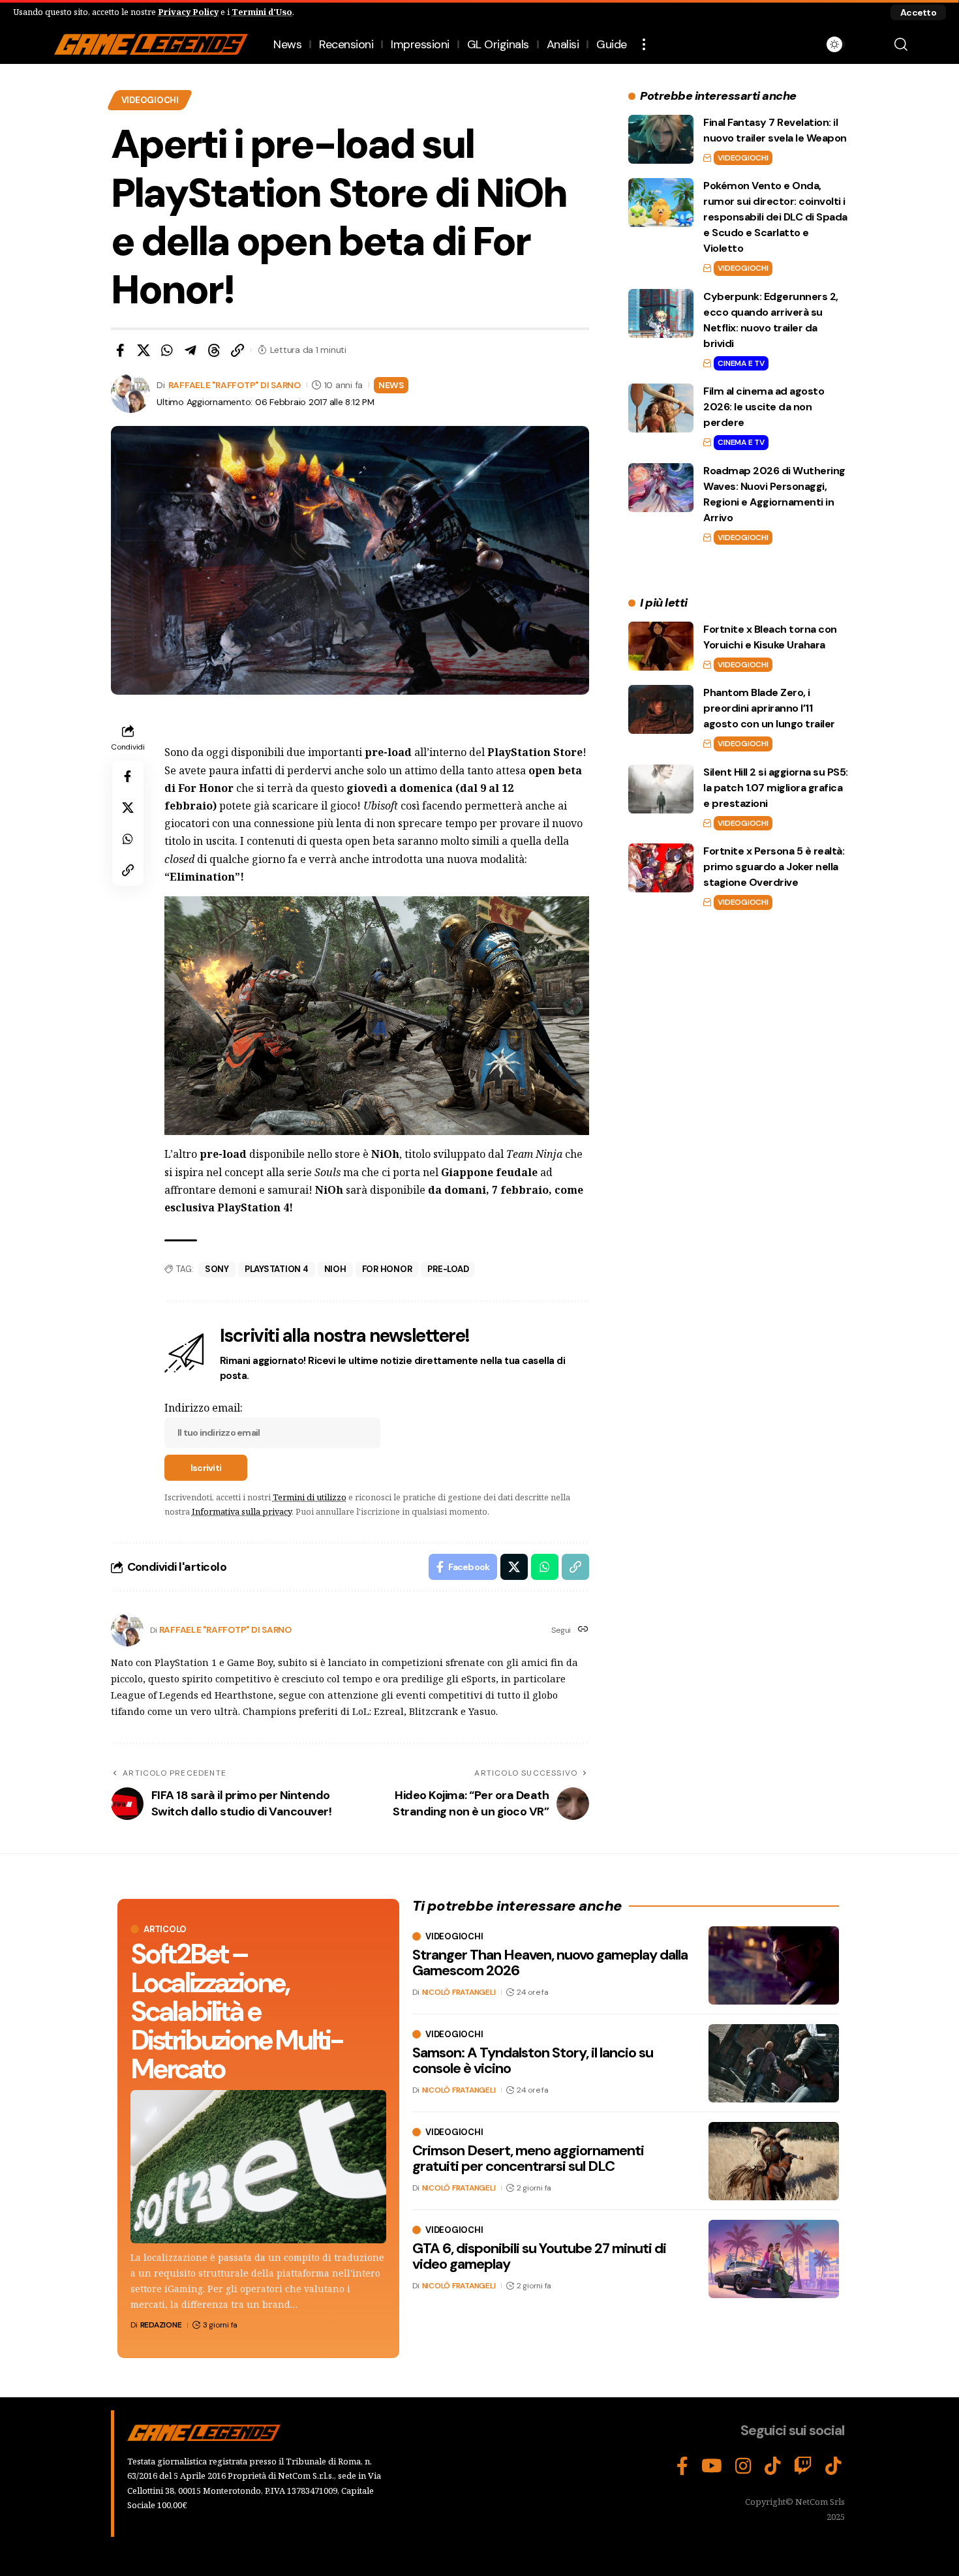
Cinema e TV (741, 363)
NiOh (335, 1269)
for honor (387, 1269)
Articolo (165, 1929)
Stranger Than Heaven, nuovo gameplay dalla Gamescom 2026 (550, 1962)
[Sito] (583, 1630)
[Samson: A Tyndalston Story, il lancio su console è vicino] (774, 2063)
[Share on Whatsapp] (167, 350)
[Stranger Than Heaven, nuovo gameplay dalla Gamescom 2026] (774, 1965)
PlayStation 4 (277, 1269)
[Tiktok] (833, 2466)
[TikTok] (773, 2466)
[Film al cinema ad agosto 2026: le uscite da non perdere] (661, 408)
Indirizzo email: (204, 1408)
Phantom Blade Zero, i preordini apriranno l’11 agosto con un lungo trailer (769, 708)
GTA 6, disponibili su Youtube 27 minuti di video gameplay (539, 2256)
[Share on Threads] (214, 350)
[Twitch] (803, 2466)
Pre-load (448, 1269)
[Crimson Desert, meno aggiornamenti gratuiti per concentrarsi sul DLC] (774, 2161)
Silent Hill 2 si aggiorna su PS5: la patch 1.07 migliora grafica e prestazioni (776, 788)
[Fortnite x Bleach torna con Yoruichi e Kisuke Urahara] (661, 646)
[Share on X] (144, 350)
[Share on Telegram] (190, 350)
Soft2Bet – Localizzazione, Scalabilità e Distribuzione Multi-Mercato (236, 2011)
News (391, 385)
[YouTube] (712, 2466)
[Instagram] (743, 2466)
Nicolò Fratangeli (459, 1992)
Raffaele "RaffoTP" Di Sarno (235, 385)
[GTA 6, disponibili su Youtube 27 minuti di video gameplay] (774, 2259)
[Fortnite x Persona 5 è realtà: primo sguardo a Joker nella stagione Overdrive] (661, 868)
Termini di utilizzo (310, 1497)
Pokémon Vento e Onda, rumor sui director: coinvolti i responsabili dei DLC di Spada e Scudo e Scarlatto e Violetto (775, 217)
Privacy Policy (188, 12)
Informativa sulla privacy (242, 1511)
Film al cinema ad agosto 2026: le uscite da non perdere (764, 407)
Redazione (161, 2325)
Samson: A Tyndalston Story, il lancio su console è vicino (533, 2060)
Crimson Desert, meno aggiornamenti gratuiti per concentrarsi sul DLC (528, 2158)
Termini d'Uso (262, 12)
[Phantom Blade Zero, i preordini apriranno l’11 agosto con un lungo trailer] (661, 709)
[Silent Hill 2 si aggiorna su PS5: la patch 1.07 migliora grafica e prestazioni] (661, 789)
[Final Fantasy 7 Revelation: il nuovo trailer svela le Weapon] (661, 139)
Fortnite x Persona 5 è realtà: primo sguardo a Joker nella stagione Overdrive (774, 867)
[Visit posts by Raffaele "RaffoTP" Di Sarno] (127, 1630)
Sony (217, 1269)
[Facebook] (682, 2466)
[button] (918, 12)
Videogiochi (150, 100)
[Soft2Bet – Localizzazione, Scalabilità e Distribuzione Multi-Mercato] (258, 2167)
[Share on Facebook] (120, 350)
